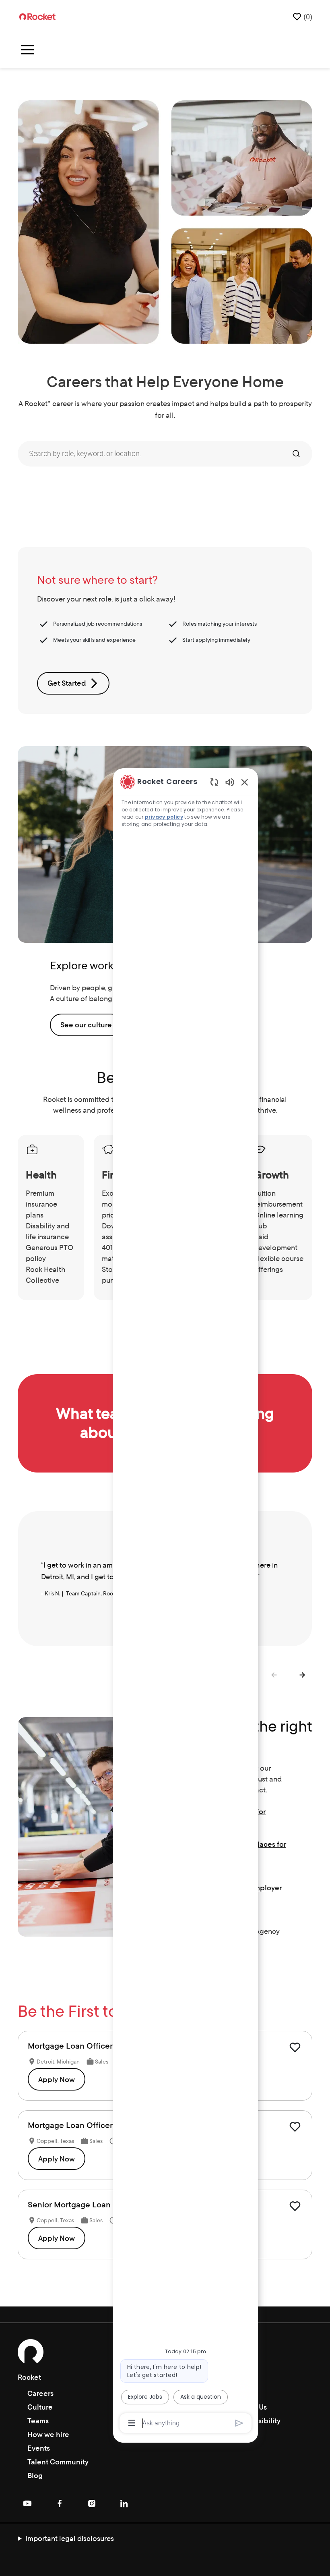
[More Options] (132, 2423)
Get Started (67, 683)
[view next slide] (303, 1675)
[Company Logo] (37, 16)
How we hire (48, 2434)
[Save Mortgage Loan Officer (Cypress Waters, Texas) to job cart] (295, 2127)
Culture (40, 2407)
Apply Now (57, 2079)
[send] (239, 2423)
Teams (38, 2421)
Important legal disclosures (70, 2538)
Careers (40, 2393)
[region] (186, 1602)
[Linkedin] (124, 2503)
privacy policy (164, 817)
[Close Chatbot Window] (245, 782)
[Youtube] (27, 2503)
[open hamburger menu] (27, 51)
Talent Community (58, 2462)
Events (39, 2448)
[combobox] (153, 454)
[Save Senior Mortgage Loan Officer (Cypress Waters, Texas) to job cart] (295, 2206)
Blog (35, 2475)
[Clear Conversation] (214, 782)
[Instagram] (92, 2503)
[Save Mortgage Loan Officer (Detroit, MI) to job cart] (295, 2047)
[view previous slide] (274, 1675)
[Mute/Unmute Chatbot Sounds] (230, 782)
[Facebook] (60, 2503)
